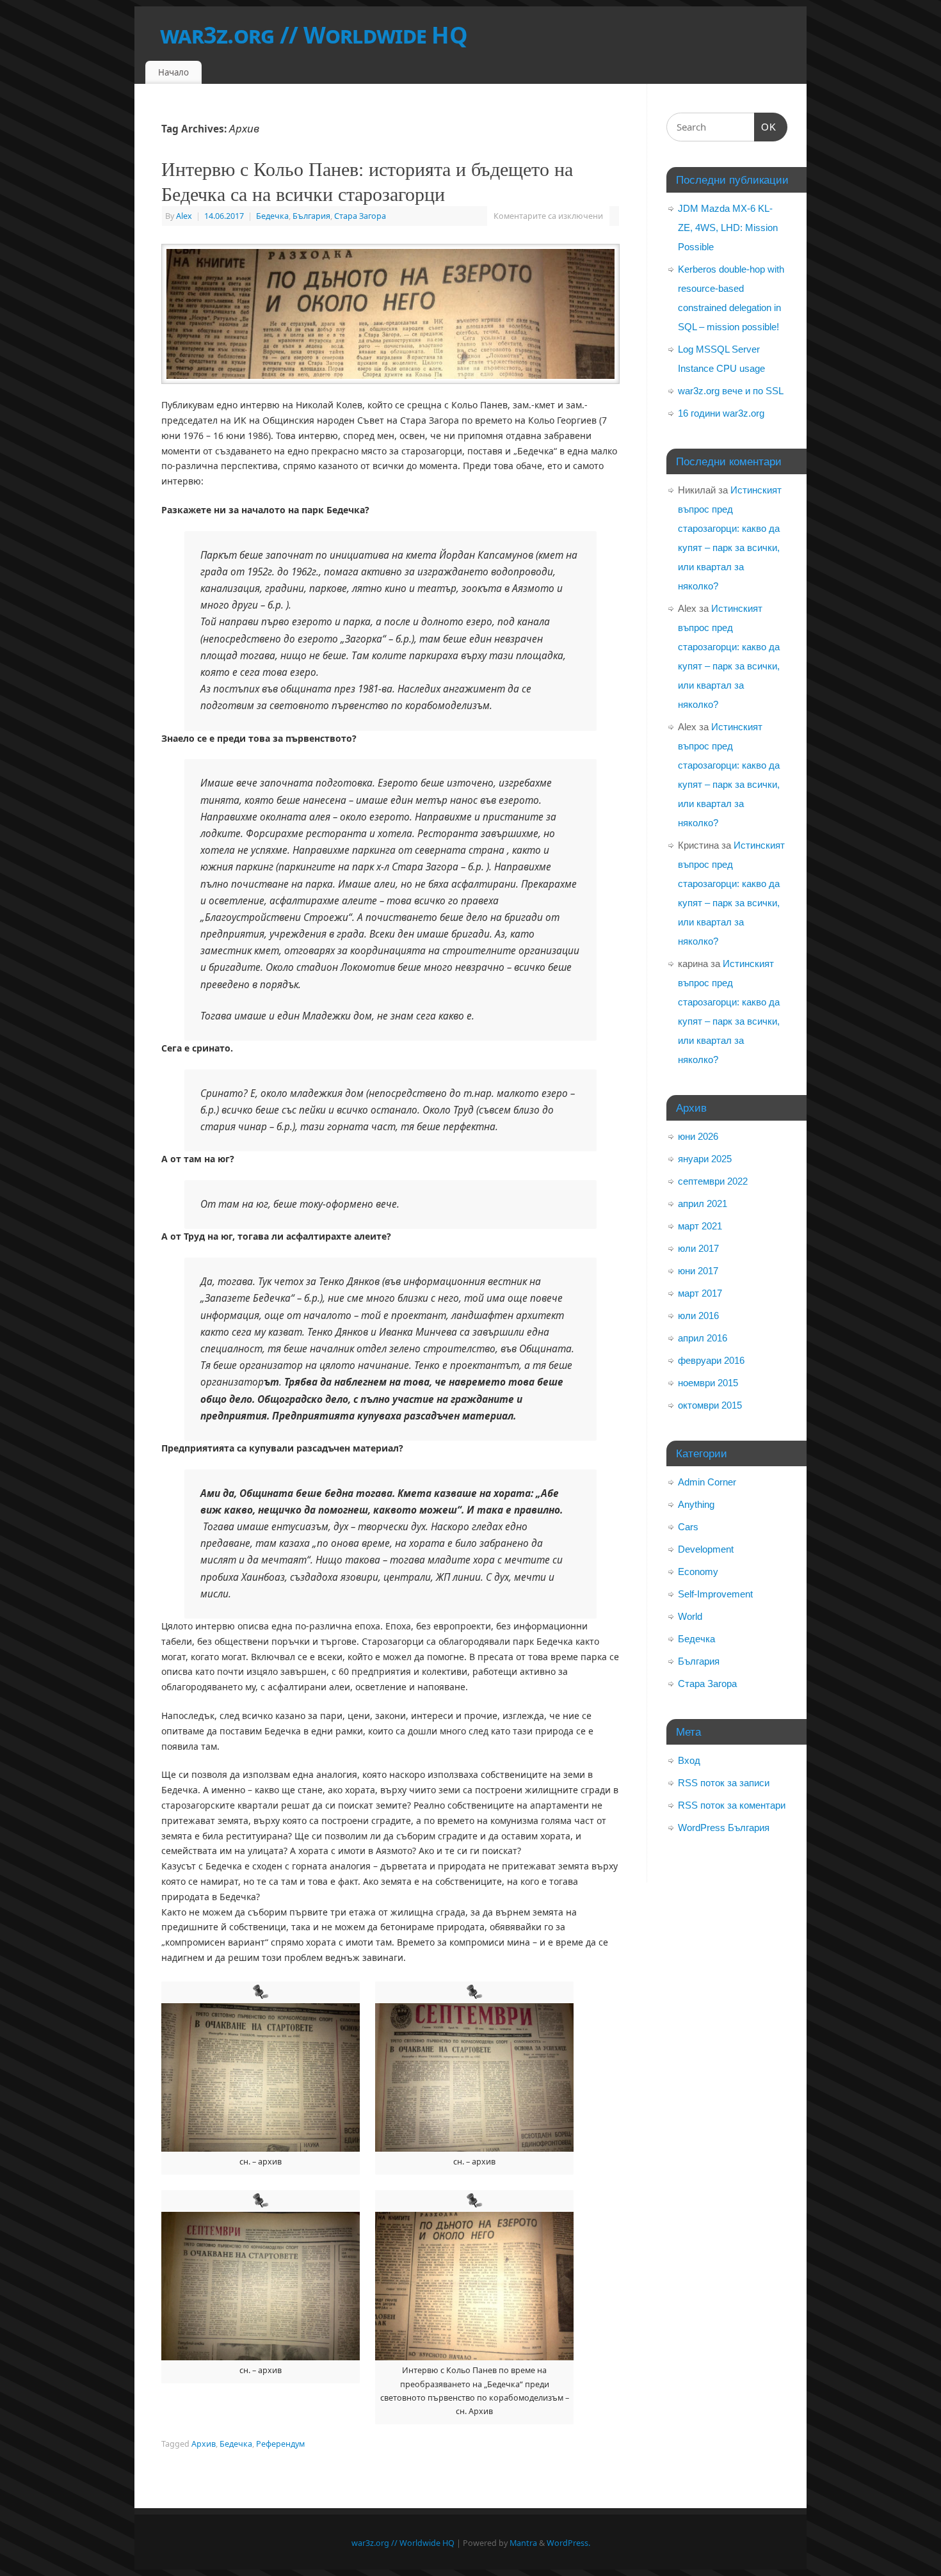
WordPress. (568, 2543)
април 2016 (703, 1338)
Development (706, 1549)
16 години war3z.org (721, 413)
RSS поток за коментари (732, 1805)
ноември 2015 (708, 1383)
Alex (184, 216)
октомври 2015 (710, 1405)
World (690, 1616)
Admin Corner (707, 1482)
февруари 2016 (711, 1360)
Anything (696, 1504)
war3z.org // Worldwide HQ (314, 35)
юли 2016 (698, 1316)
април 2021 (703, 1204)
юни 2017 (698, 1271)
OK (766, 127)
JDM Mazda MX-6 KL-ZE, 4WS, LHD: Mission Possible (728, 228)
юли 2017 (698, 1248)
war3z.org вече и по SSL (731, 391)
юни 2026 (698, 1136)
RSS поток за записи (724, 1783)
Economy (698, 1572)
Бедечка (272, 216)
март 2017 (700, 1293)
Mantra (523, 2543)
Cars (688, 1527)
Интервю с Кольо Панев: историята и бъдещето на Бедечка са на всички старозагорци (367, 181)
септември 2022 (713, 1181)
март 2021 (700, 1226)
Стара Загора (360, 216)
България (311, 216)
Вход (689, 1760)
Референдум (280, 2444)
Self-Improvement (715, 1594)
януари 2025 (705, 1159)
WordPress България (724, 1828)
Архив (204, 2444)
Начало (173, 72)
